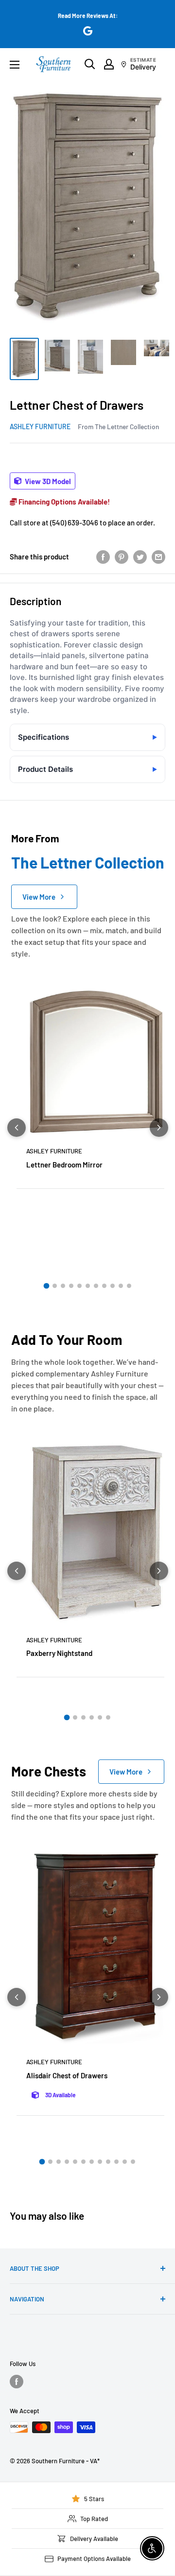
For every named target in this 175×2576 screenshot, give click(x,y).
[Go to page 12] (133, 2162)
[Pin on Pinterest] (122, 556)
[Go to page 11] (129, 1286)
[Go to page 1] (46, 1286)
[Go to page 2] (55, 1286)
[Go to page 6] (88, 1286)
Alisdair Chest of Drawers (67, 2075)
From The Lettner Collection (118, 426)
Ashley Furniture (40, 426)
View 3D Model (47, 481)
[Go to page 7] (96, 1286)
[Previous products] (17, 1128)
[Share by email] (158, 556)
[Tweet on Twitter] (140, 556)
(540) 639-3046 (74, 522)
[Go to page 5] (79, 1286)
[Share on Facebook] (103, 556)
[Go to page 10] (121, 1286)
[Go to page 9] (113, 1286)
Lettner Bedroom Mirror (64, 1165)
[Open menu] (15, 65)
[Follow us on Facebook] (17, 2382)
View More (39, 897)
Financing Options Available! (63, 502)
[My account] (109, 64)
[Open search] (90, 64)
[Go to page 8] (104, 1286)
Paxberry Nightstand (59, 1653)
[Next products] (159, 1128)
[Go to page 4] (71, 1286)
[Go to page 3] (63, 1286)
